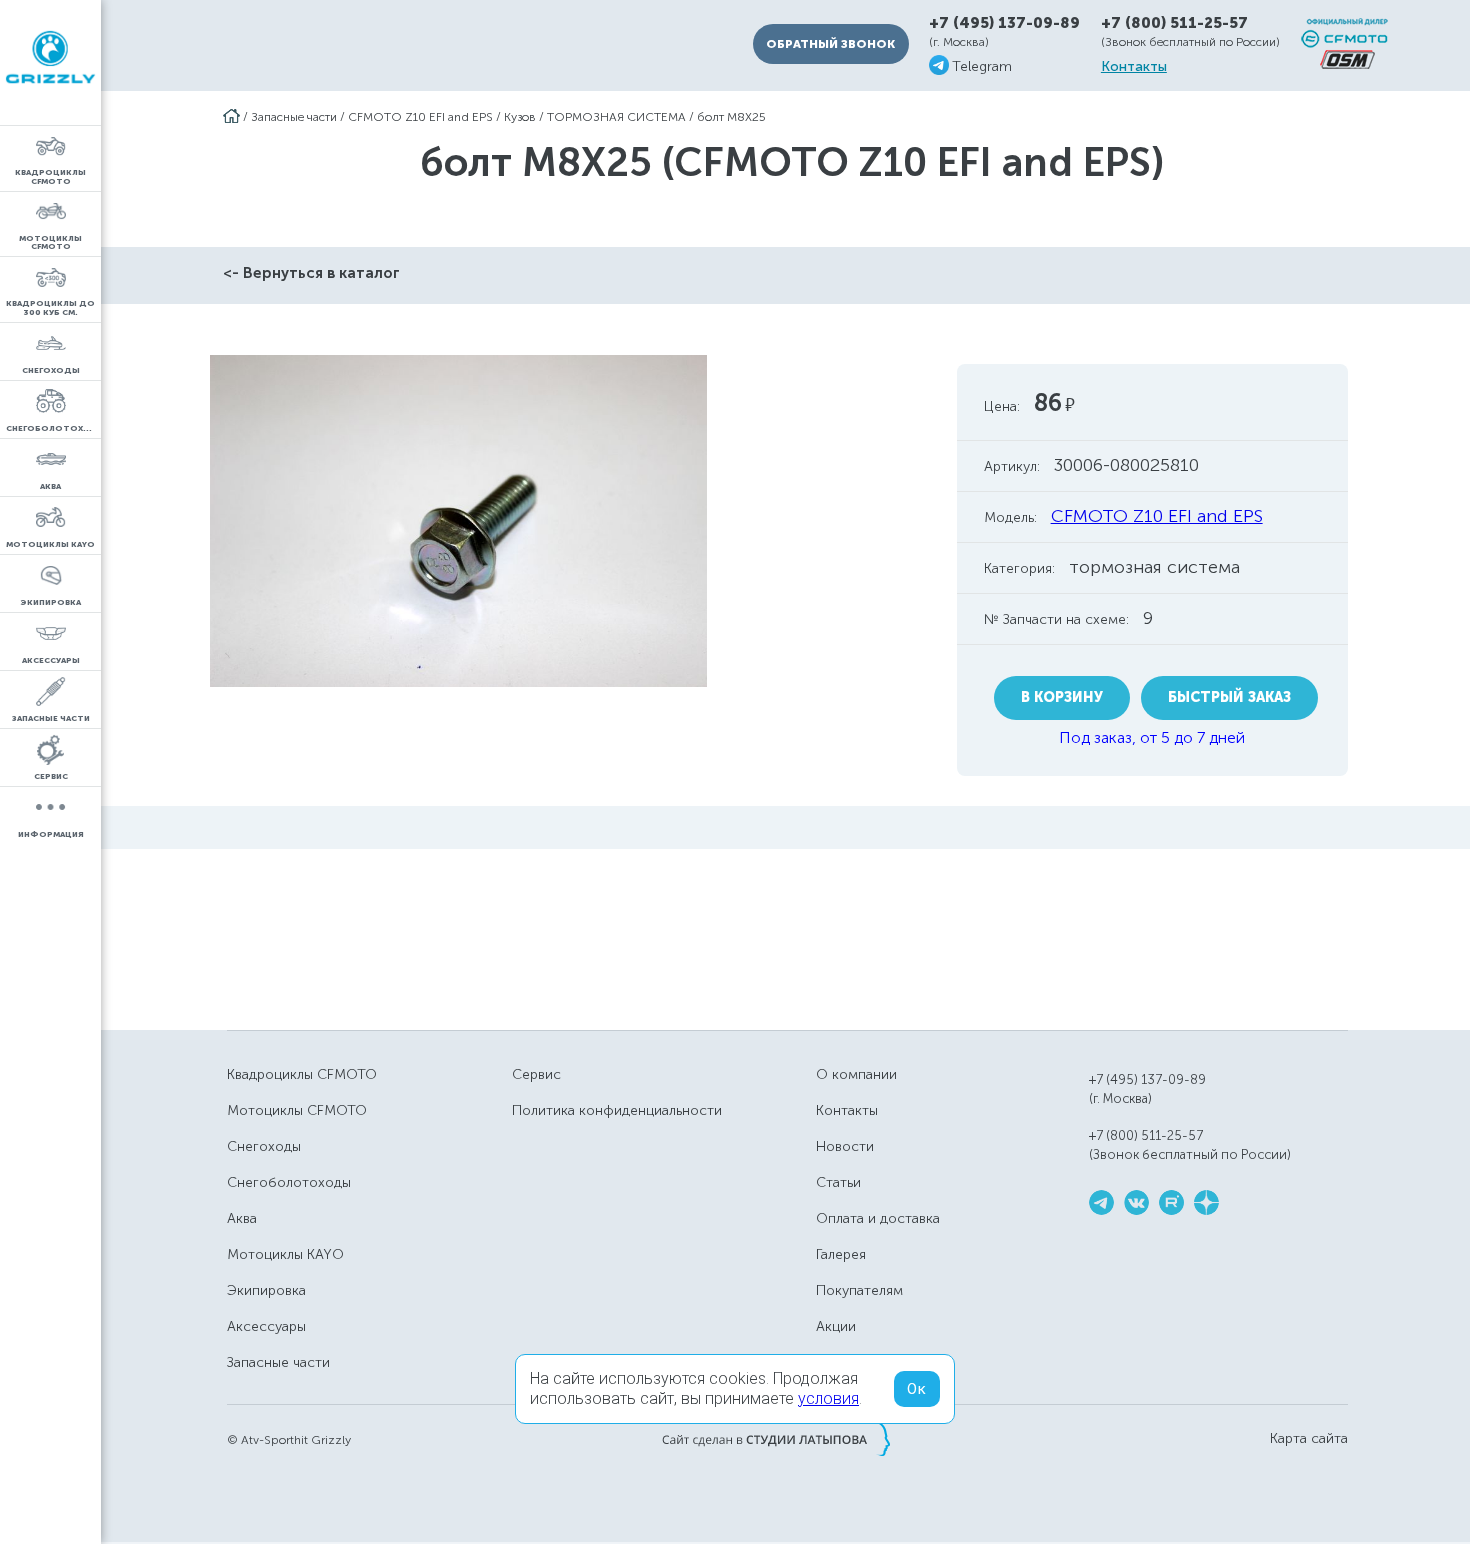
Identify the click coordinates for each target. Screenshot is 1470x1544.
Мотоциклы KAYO (285, 1254)
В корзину (1062, 697)
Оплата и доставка (878, 1218)
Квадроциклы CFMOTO (302, 1074)
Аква (242, 1218)
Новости (845, 1146)
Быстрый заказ (1229, 697)
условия (828, 1398)
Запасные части (294, 117)
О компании (856, 1074)
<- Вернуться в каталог (311, 273)
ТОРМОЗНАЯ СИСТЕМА (616, 117)
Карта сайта (1309, 1439)
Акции (836, 1326)
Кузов (520, 117)
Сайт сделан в (776, 1439)
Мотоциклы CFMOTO (297, 1110)
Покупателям (859, 1290)
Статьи (838, 1182)
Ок (917, 1389)
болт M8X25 (731, 117)
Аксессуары (266, 1326)
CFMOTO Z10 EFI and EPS (420, 117)
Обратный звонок (830, 44)
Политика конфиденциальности (617, 1110)
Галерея (841, 1254)
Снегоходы (264, 1146)
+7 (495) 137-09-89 (1004, 23)
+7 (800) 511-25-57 (1174, 23)
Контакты (1134, 67)
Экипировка (266, 1290)
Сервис (536, 1074)
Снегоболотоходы (289, 1182)
